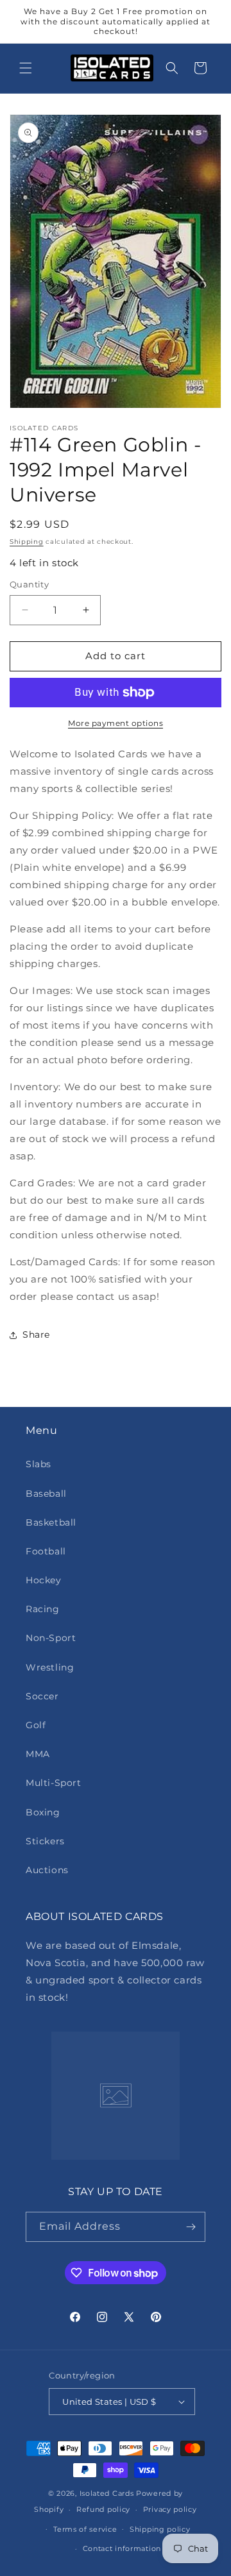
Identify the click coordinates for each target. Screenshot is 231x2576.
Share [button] (36, 1334)
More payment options (116, 723)
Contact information (122, 2548)
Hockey (44, 1580)
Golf (36, 1725)
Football (46, 1551)
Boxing (43, 1812)
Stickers (45, 1841)
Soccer (42, 1696)
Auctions (47, 1870)
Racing (43, 1609)
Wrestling (50, 1667)
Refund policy (103, 2509)
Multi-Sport (54, 1783)
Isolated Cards (108, 2493)
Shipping (27, 542)
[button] (26, 68)
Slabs (38, 1464)
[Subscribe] (191, 2227)
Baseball (46, 1494)
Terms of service (85, 2529)
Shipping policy (160, 2529)
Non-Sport (51, 1638)
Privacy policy (170, 2509)
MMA (38, 1754)
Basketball (51, 1522)
